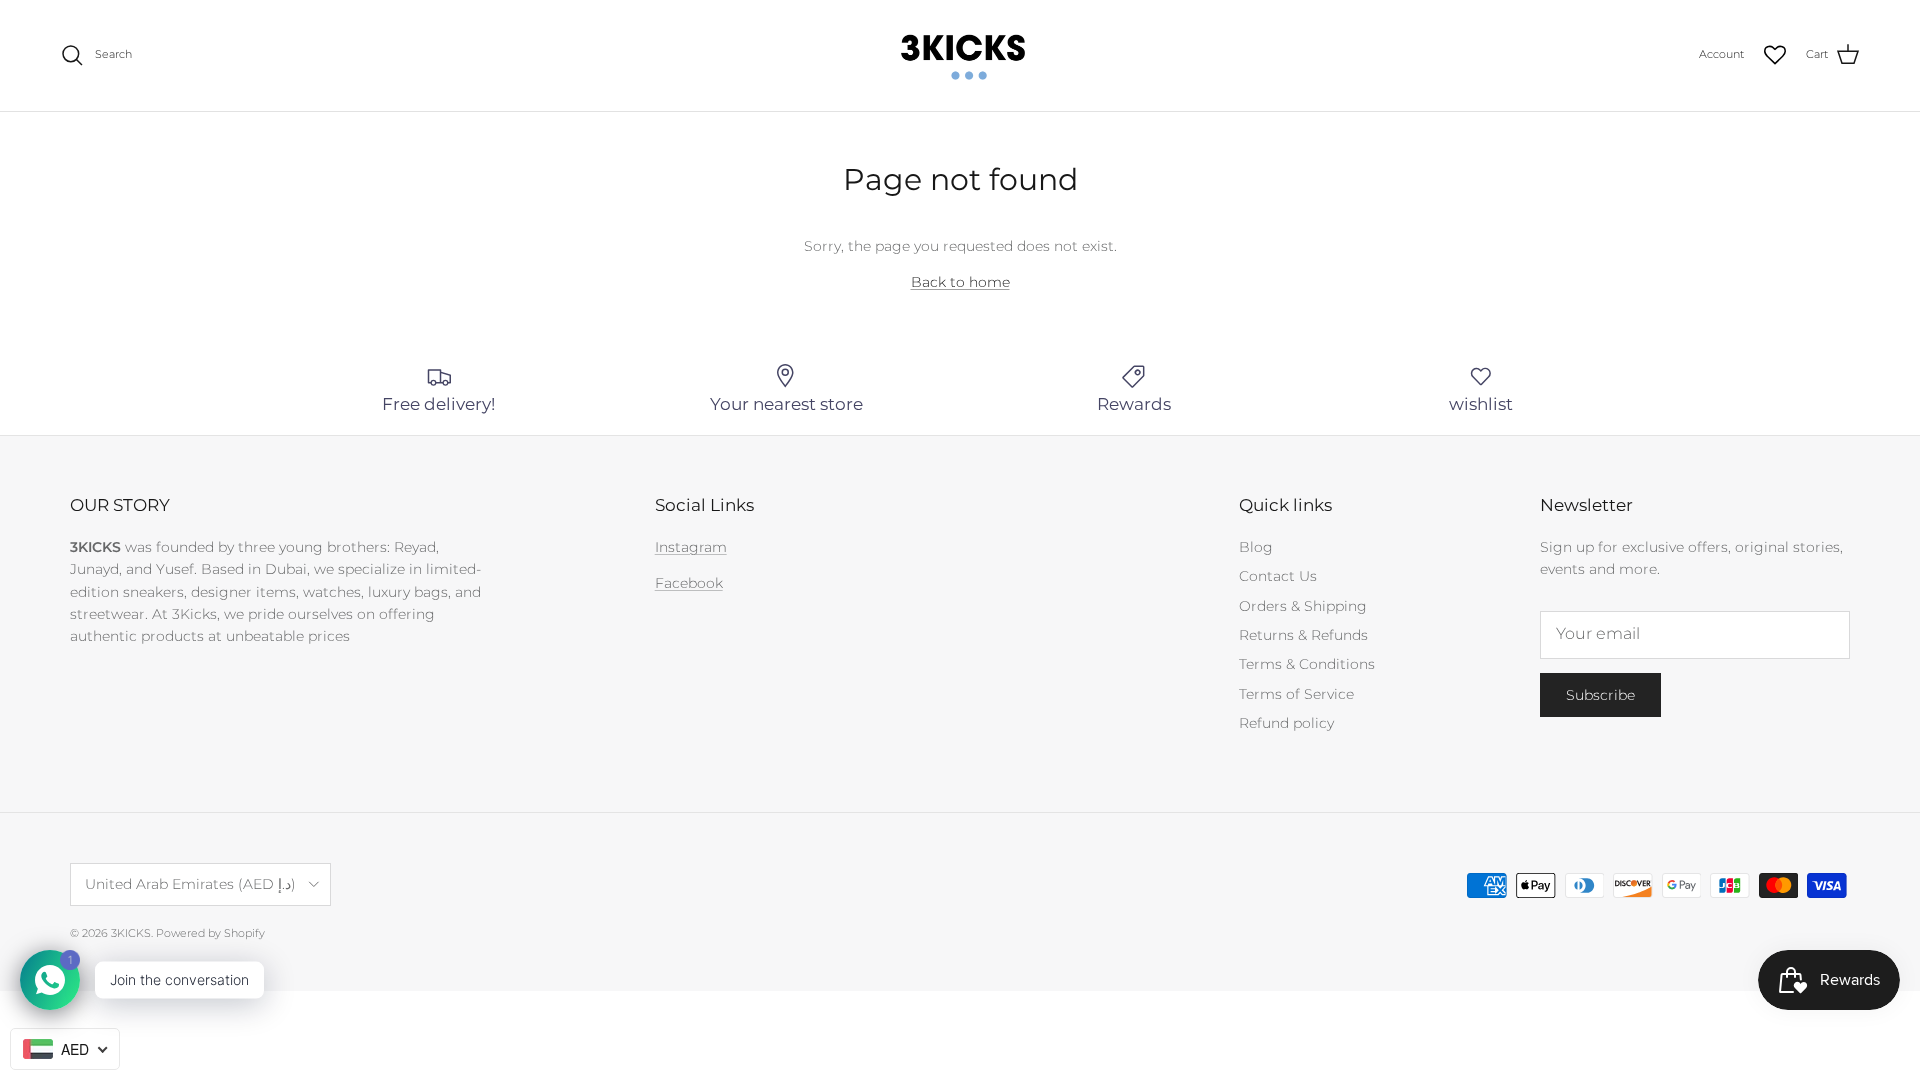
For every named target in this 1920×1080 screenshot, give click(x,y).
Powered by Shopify (210, 933)
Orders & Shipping (1303, 606)
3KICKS (131, 933)
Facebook (689, 583)
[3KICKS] (960, 55)
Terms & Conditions (1307, 664)
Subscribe (1600, 695)
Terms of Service (1296, 694)
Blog (1256, 547)
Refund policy (1286, 723)
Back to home (960, 282)
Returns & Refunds (1303, 635)
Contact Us (1278, 576)
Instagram (691, 547)
